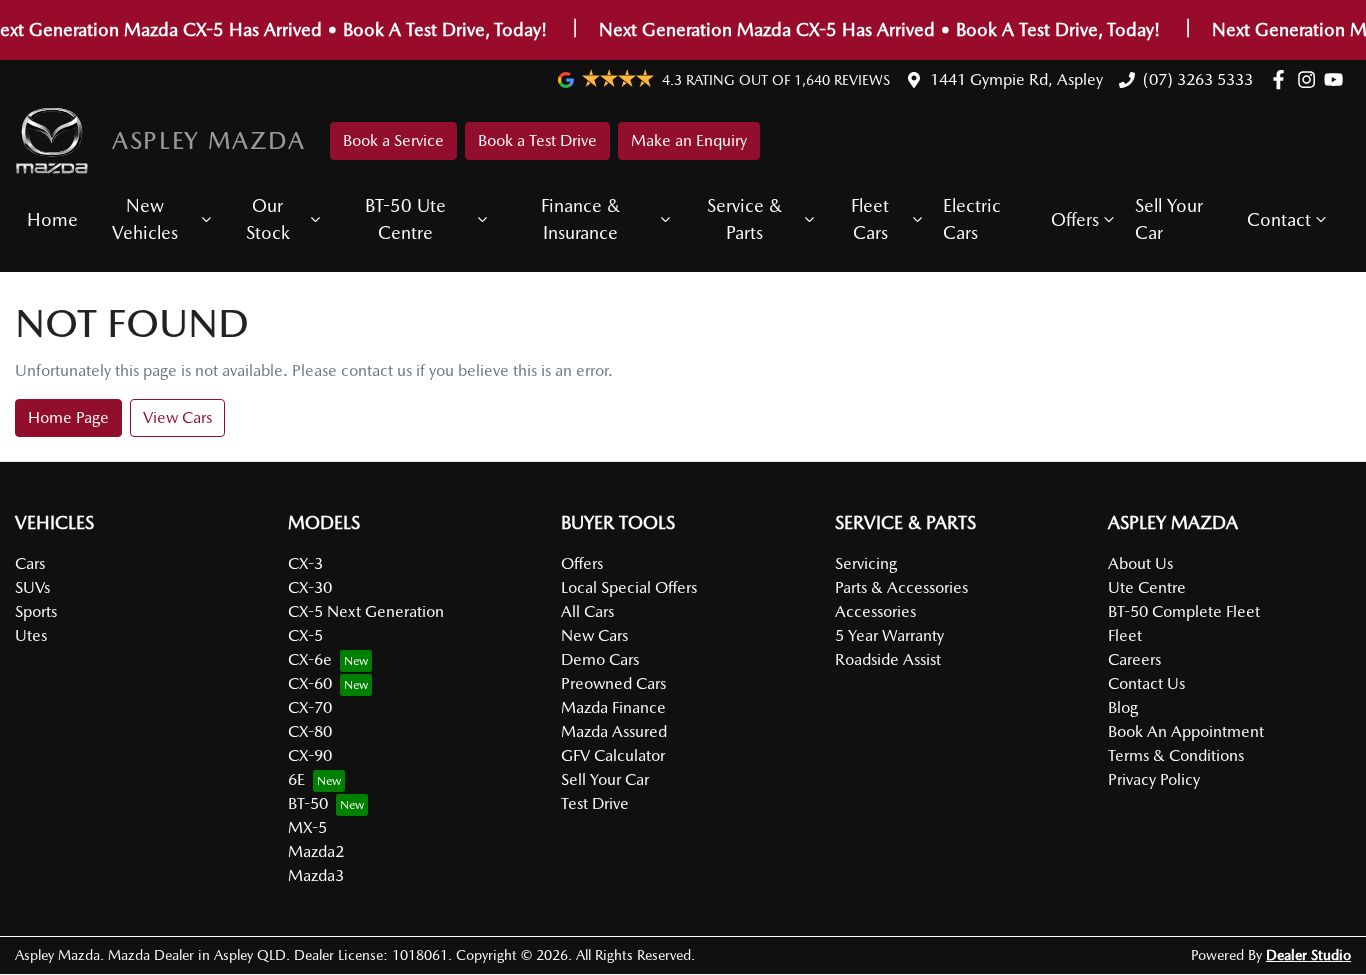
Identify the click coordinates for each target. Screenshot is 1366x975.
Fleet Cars (870, 219)
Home (52, 219)
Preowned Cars (613, 683)
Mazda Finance (613, 707)
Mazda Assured (614, 731)
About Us (1140, 563)
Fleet (1125, 635)
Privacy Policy (1154, 779)
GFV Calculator (613, 755)
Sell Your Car (1169, 219)
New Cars (594, 635)
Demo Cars (600, 659)
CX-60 (310, 683)
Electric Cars (972, 219)
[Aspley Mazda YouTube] (1337, 79)
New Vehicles (145, 219)
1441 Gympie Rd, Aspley (1016, 79)
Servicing (866, 563)
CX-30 (310, 587)
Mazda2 (316, 851)
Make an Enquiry (689, 140)
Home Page (68, 417)
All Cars (587, 611)
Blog (1123, 707)
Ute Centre (1147, 587)
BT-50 (308, 803)
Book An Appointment (1186, 731)
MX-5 (307, 827)
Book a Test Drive (537, 140)
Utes (31, 635)
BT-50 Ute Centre (405, 219)
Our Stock (268, 219)
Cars (30, 563)
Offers (1075, 219)
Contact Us (1146, 683)
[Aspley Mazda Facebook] (1282, 79)
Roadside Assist (888, 659)
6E (296, 779)
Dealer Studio (1308, 955)
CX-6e (310, 659)
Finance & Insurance (580, 219)
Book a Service (393, 140)
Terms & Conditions (1176, 755)
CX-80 (310, 731)
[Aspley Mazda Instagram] (1310, 79)
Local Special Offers (629, 587)
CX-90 (310, 755)
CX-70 (310, 707)
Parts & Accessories (901, 587)
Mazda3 (316, 875)
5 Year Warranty (889, 635)
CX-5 (305, 635)
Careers (1134, 659)
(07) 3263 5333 (1198, 79)
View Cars (177, 417)
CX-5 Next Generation (366, 611)
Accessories (875, 611)
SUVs (32, 587)
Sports (36, 611)
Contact (1279, 219)
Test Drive (595, 803)
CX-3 (305, 563)
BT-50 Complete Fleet (1184, 611)
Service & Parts (744, 219)
